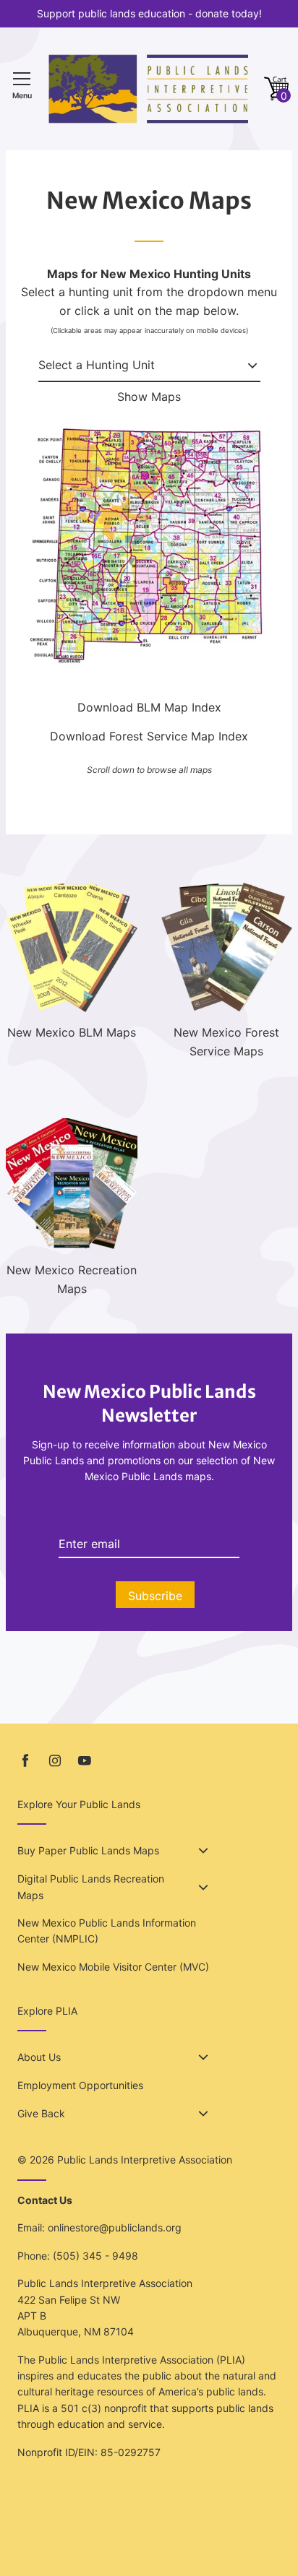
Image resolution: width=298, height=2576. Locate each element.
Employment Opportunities (80, 2085)
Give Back (41, 2113)
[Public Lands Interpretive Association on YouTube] (85, 1761)
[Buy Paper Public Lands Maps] (203, 1851)
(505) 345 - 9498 (95, 2256)
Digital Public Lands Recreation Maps (91, 1886)
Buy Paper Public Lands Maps (88, 1850)
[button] (276, 89)
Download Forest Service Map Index (149, 736)
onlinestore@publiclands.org (115, 2227)
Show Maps (149, 397)
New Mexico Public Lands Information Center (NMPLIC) (107, 1931)
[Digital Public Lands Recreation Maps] (203, 1888)
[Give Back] (203, 2114)
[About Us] (203, 2057)
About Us (39, 2057)
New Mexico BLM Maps (72, 1032)
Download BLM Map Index (149, 707)
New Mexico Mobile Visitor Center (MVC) (113, 1967)
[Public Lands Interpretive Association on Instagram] (55, 1761)
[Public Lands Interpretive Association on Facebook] (25, 1761)
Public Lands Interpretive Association (145, 2160)
